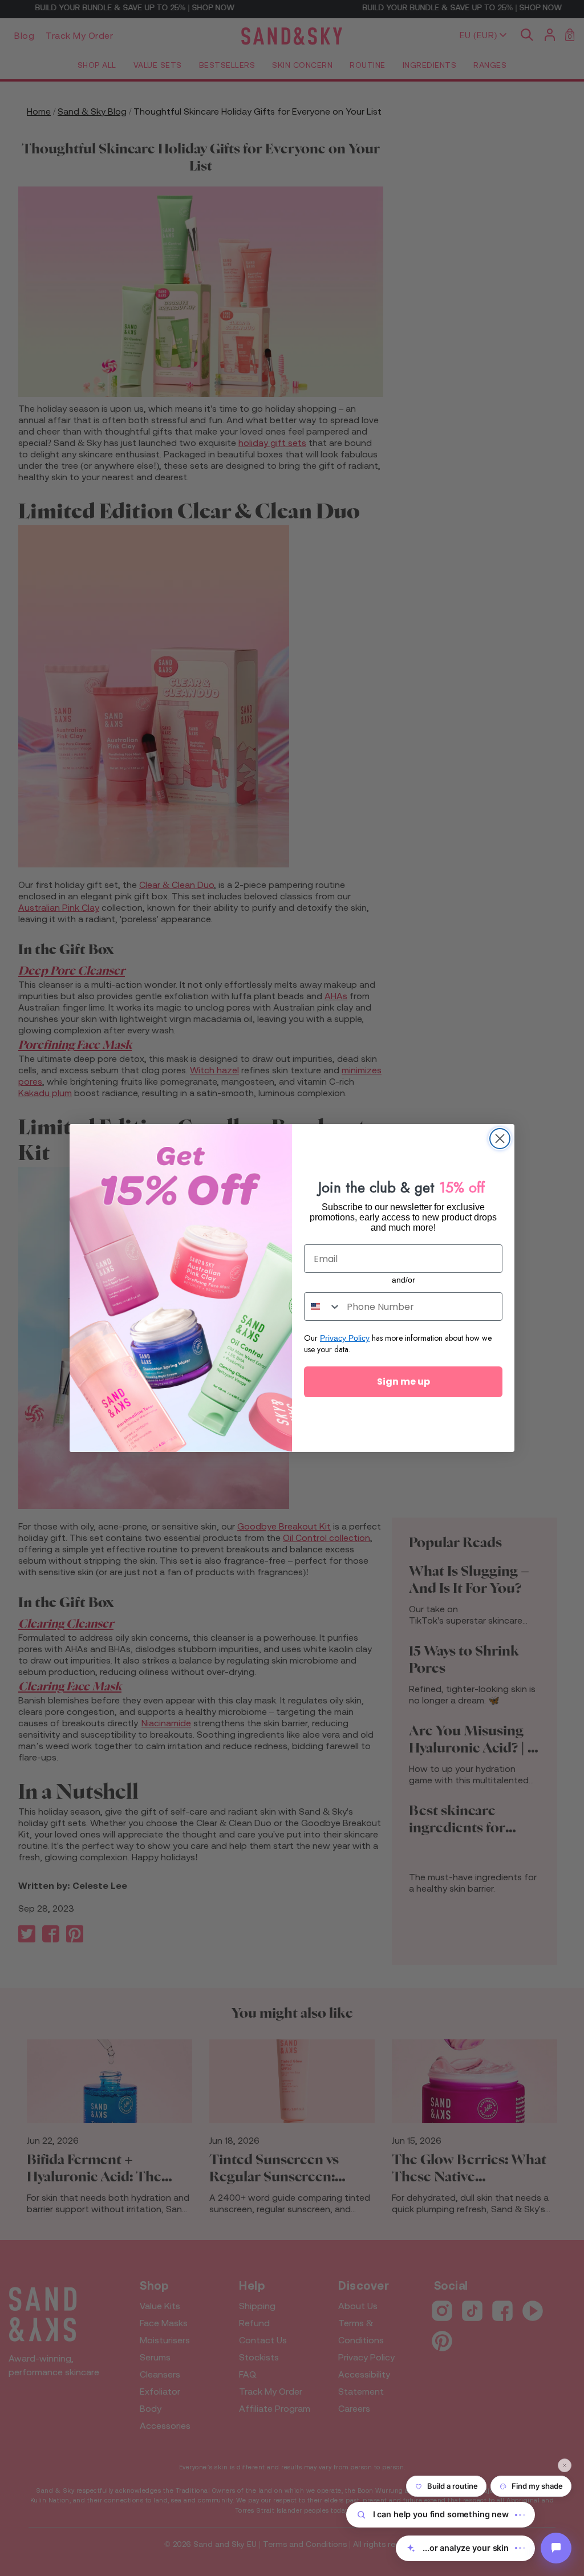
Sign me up (403, 1382)
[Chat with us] (556, 2548)
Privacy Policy (345, 1338)
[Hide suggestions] (565, 2465)
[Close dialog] (500, 1139)
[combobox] (323, 1307)
